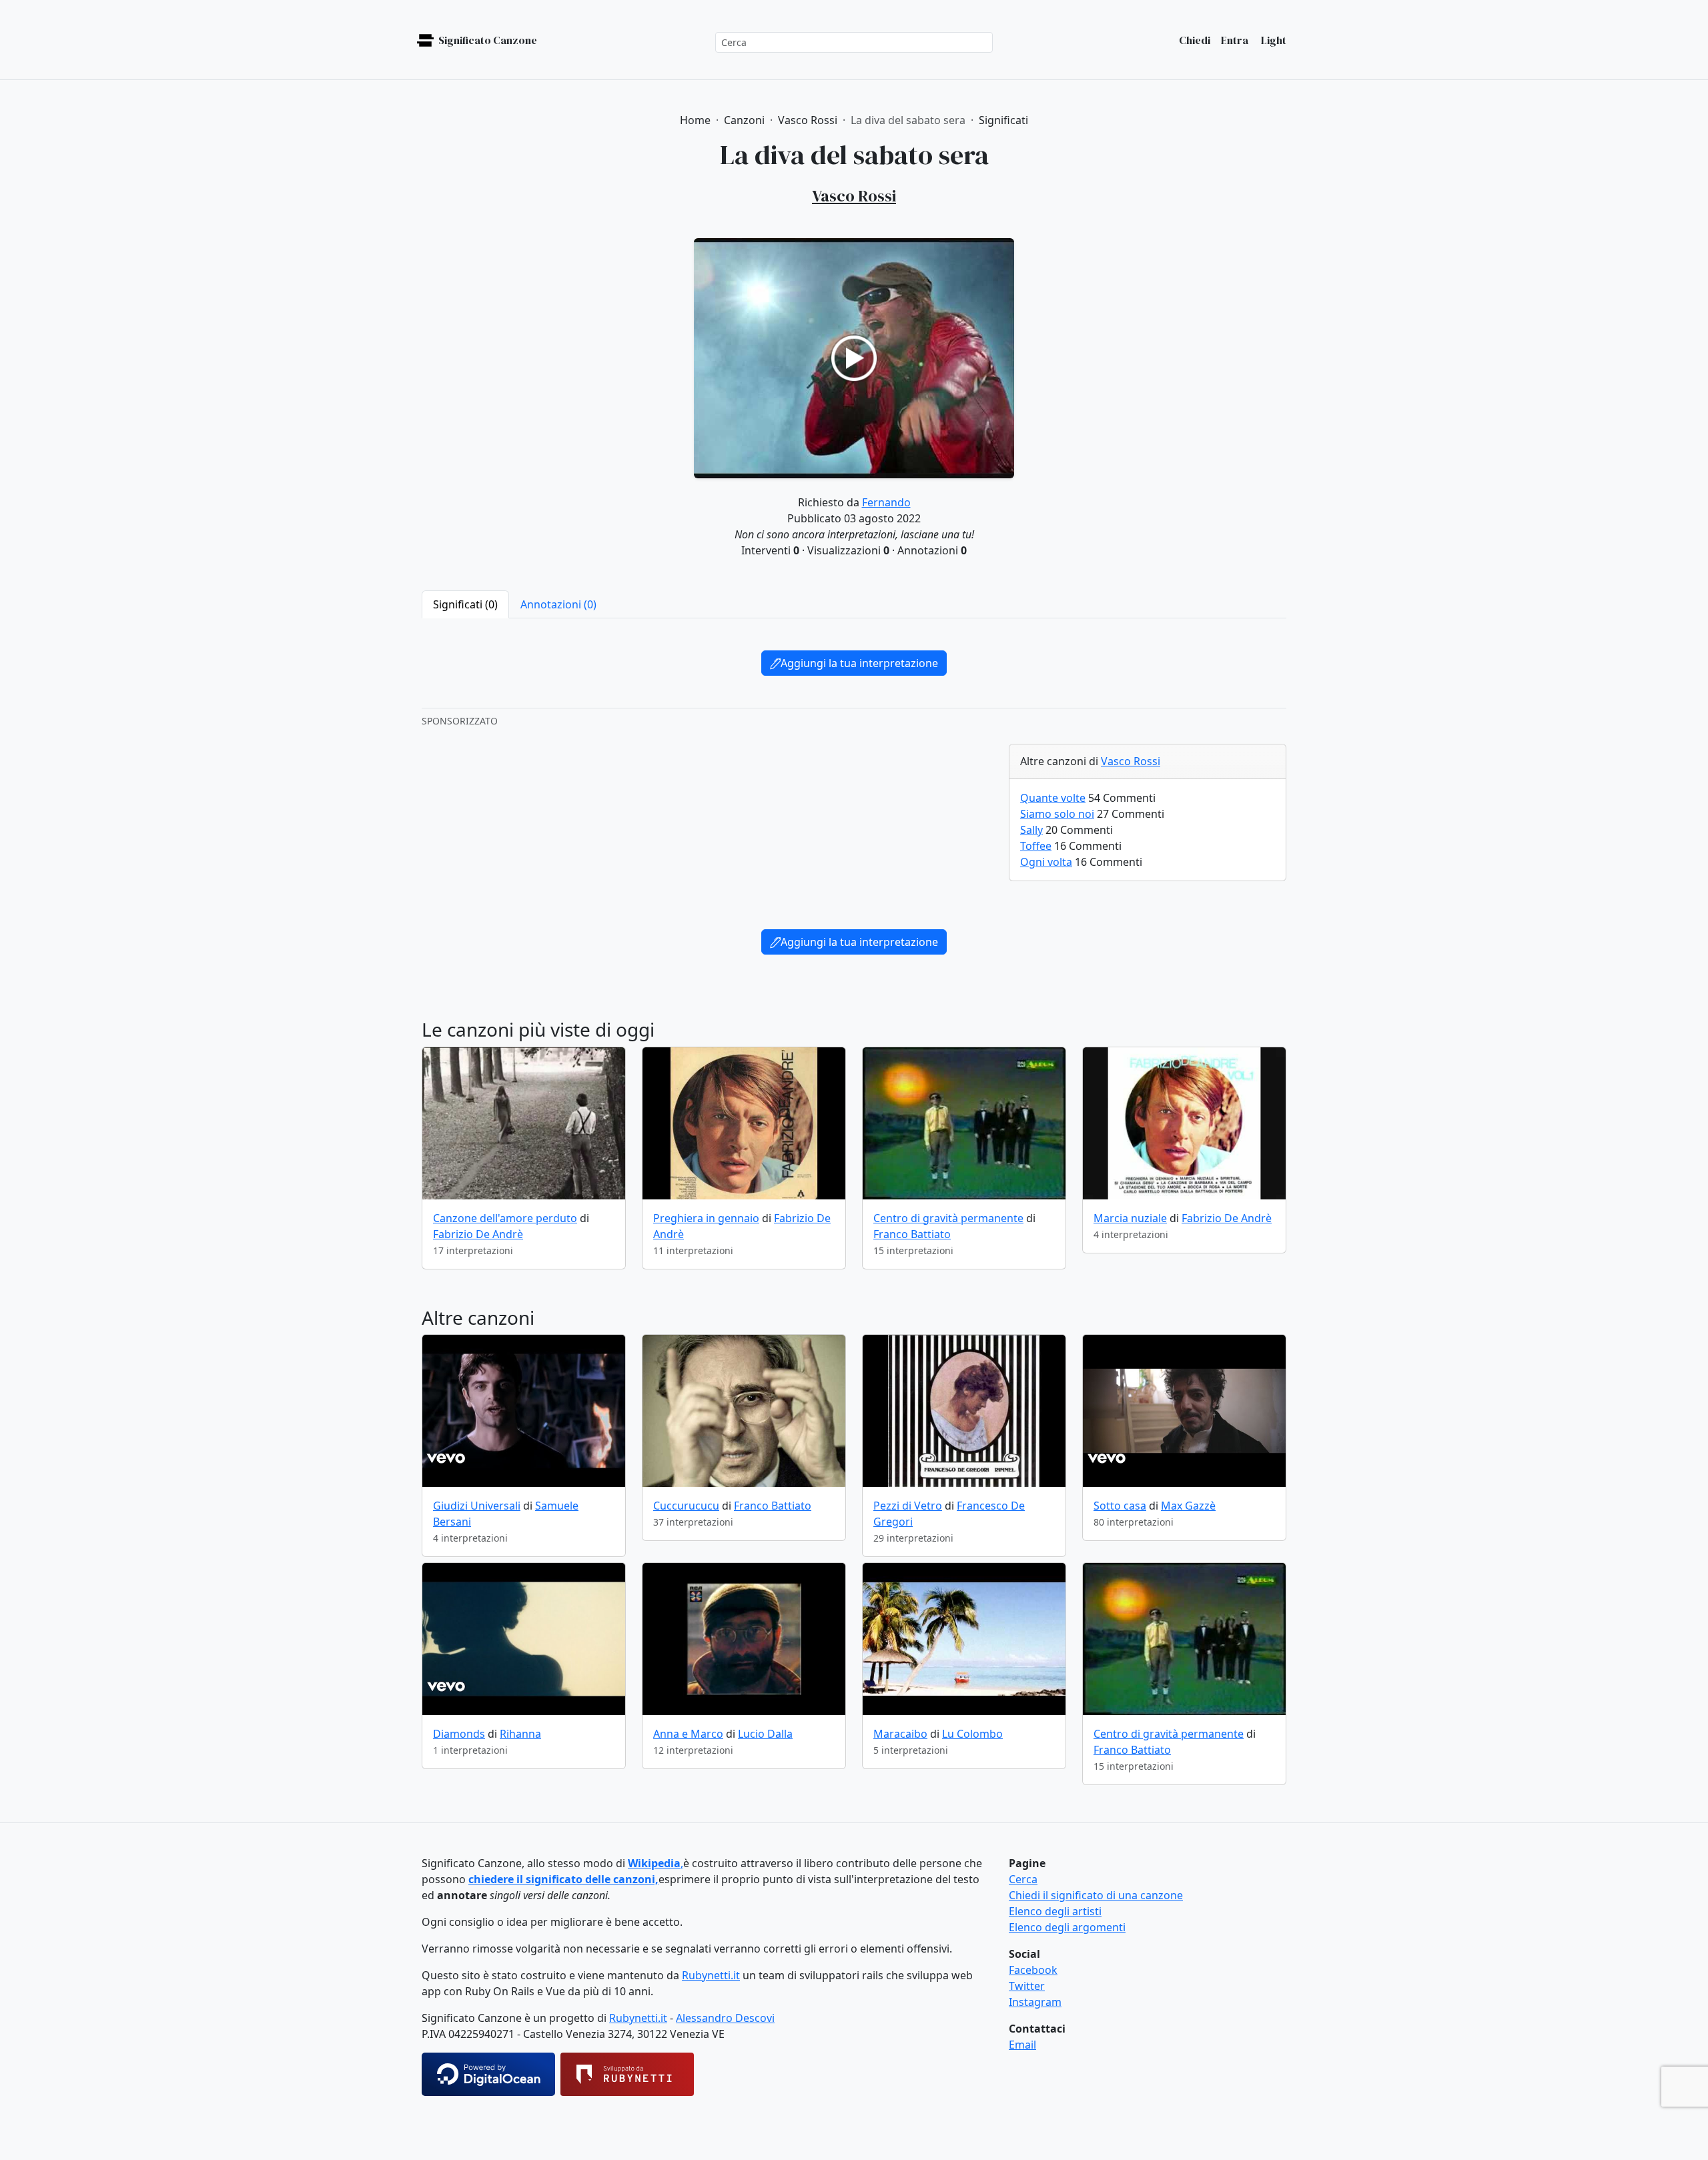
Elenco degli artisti (1055, 1911)
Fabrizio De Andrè (478, 1234)
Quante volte (1053, 798)
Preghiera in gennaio (706, 1218)
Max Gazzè (1188, 1506)
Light (1273, 40)
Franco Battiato (912, 1234)
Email (1022, 2045)
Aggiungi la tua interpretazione (859, 663)
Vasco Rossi (1131, 761)
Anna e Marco (688, 1734)
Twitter (1027, 1986)
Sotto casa (1120, 1506)
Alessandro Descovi (725, 2018)
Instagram (1035, 2002)
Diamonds (459, 1734)
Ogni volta (1046, 862)
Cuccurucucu (686, 1506)
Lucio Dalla (765, 1734)
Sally (1031, 830)
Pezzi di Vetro (908, 1506)
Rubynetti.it (711, 1975)
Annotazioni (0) (558, 604)
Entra (1235, 40)
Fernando (886, 502)
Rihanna (520, 1734)
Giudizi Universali (477, 1506)
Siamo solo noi (1057, 814)
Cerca (1023, 1879)
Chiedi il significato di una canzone (1096, 1895)
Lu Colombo (972, 1734)
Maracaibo (900, 1734)
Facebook (1033, 1970)
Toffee (1036, 846)
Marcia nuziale (1130, 1218)
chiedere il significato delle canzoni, (563, 1879)
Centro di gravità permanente (948, 1218)
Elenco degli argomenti (1067, 1927)
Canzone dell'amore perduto (505, 1218)
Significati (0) (465, 604)
